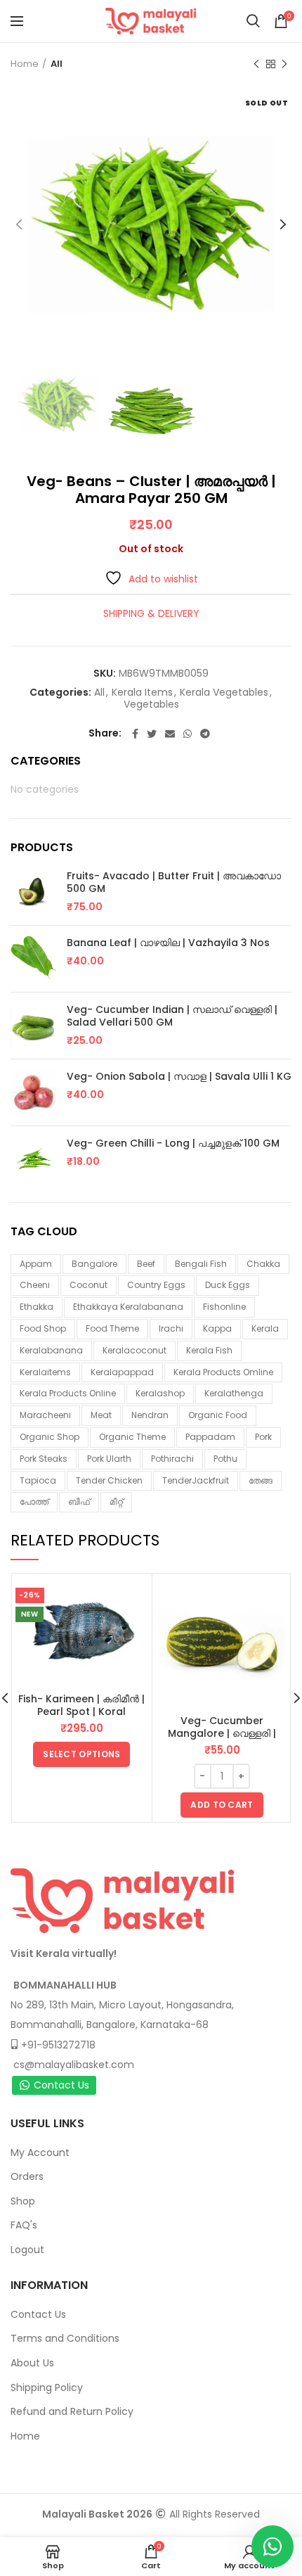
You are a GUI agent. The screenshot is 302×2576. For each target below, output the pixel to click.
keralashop (160, 1393)
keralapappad (122, 1372)
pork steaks (44, 1459)
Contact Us (61, 2085)
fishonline (224, 1307)
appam (36, 1264)
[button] (222, 1805)
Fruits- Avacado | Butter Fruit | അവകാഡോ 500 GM (174, 882)
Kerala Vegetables (224, 693)
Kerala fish (209, 1350)
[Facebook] (135, 734)
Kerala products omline (223, 1372)
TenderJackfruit (196, 1480)
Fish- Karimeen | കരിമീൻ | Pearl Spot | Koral (81, 1705)
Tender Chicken (109, 1480)
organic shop (50, 1437)
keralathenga (234, 1393)
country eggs (156, 1285)
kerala (265, 1328)
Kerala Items (142, 693)
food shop (43, 1328)
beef (146, 1264)
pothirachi (172, 1459)
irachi (171, 1328)
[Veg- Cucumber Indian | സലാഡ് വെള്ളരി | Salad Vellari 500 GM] (33, 1026)
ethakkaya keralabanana (128, 1307)
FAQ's (24, 2225)
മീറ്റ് (116, 1501)
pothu (225, 1459)
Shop (23, 2201)
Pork (263, 1437)
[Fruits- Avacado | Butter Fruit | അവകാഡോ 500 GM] (33, 892)
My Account (40, 2153)
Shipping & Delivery (151, 613)
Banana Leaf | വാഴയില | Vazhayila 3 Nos (168, 943)
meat (101, 1415)
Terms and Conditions (65, 2338)
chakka (263, 1264)
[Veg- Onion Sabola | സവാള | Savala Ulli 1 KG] (33, 1092)
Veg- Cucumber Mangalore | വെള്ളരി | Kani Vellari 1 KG (222, 1733)
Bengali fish (201, 1264)
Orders (27, 2176)
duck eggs (228, 1285)
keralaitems (45, 1372)
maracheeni (45, 1415)
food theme (112, 1328)
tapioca (38, 1480)
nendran (150, 1415)
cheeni (35, 1285)
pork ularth (109, 1459)
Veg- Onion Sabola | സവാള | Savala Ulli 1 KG (179, 1076)
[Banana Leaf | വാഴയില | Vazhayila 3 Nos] (33, 959)
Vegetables (151, 704)
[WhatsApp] (188, 734)
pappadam (210, 1437)
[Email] (170, 734)
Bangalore (94, 1264)
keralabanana (51, 1350)
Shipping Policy (47, 2387)
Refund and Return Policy (72, 2411)
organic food (218, 1415)
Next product (284, 64)
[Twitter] (152, 734)
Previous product (256, 64)
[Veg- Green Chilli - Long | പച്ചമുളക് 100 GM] (33, 1159)
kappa (217, 1328)
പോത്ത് (34, 1501)
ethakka (37, 1307)
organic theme (132, 1437)
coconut (88, 1285)
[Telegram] (205, 734)
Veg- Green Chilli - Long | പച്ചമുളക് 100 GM (173, 1143)
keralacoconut (134, 1350)
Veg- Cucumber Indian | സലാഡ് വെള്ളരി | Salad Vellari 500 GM (172, 1016)
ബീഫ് (79, 1501)
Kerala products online (68, 1393)
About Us (32, 2363)
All (57, 64)
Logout (27, 2250)
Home (25, 64)
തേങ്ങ (261, 1480)
